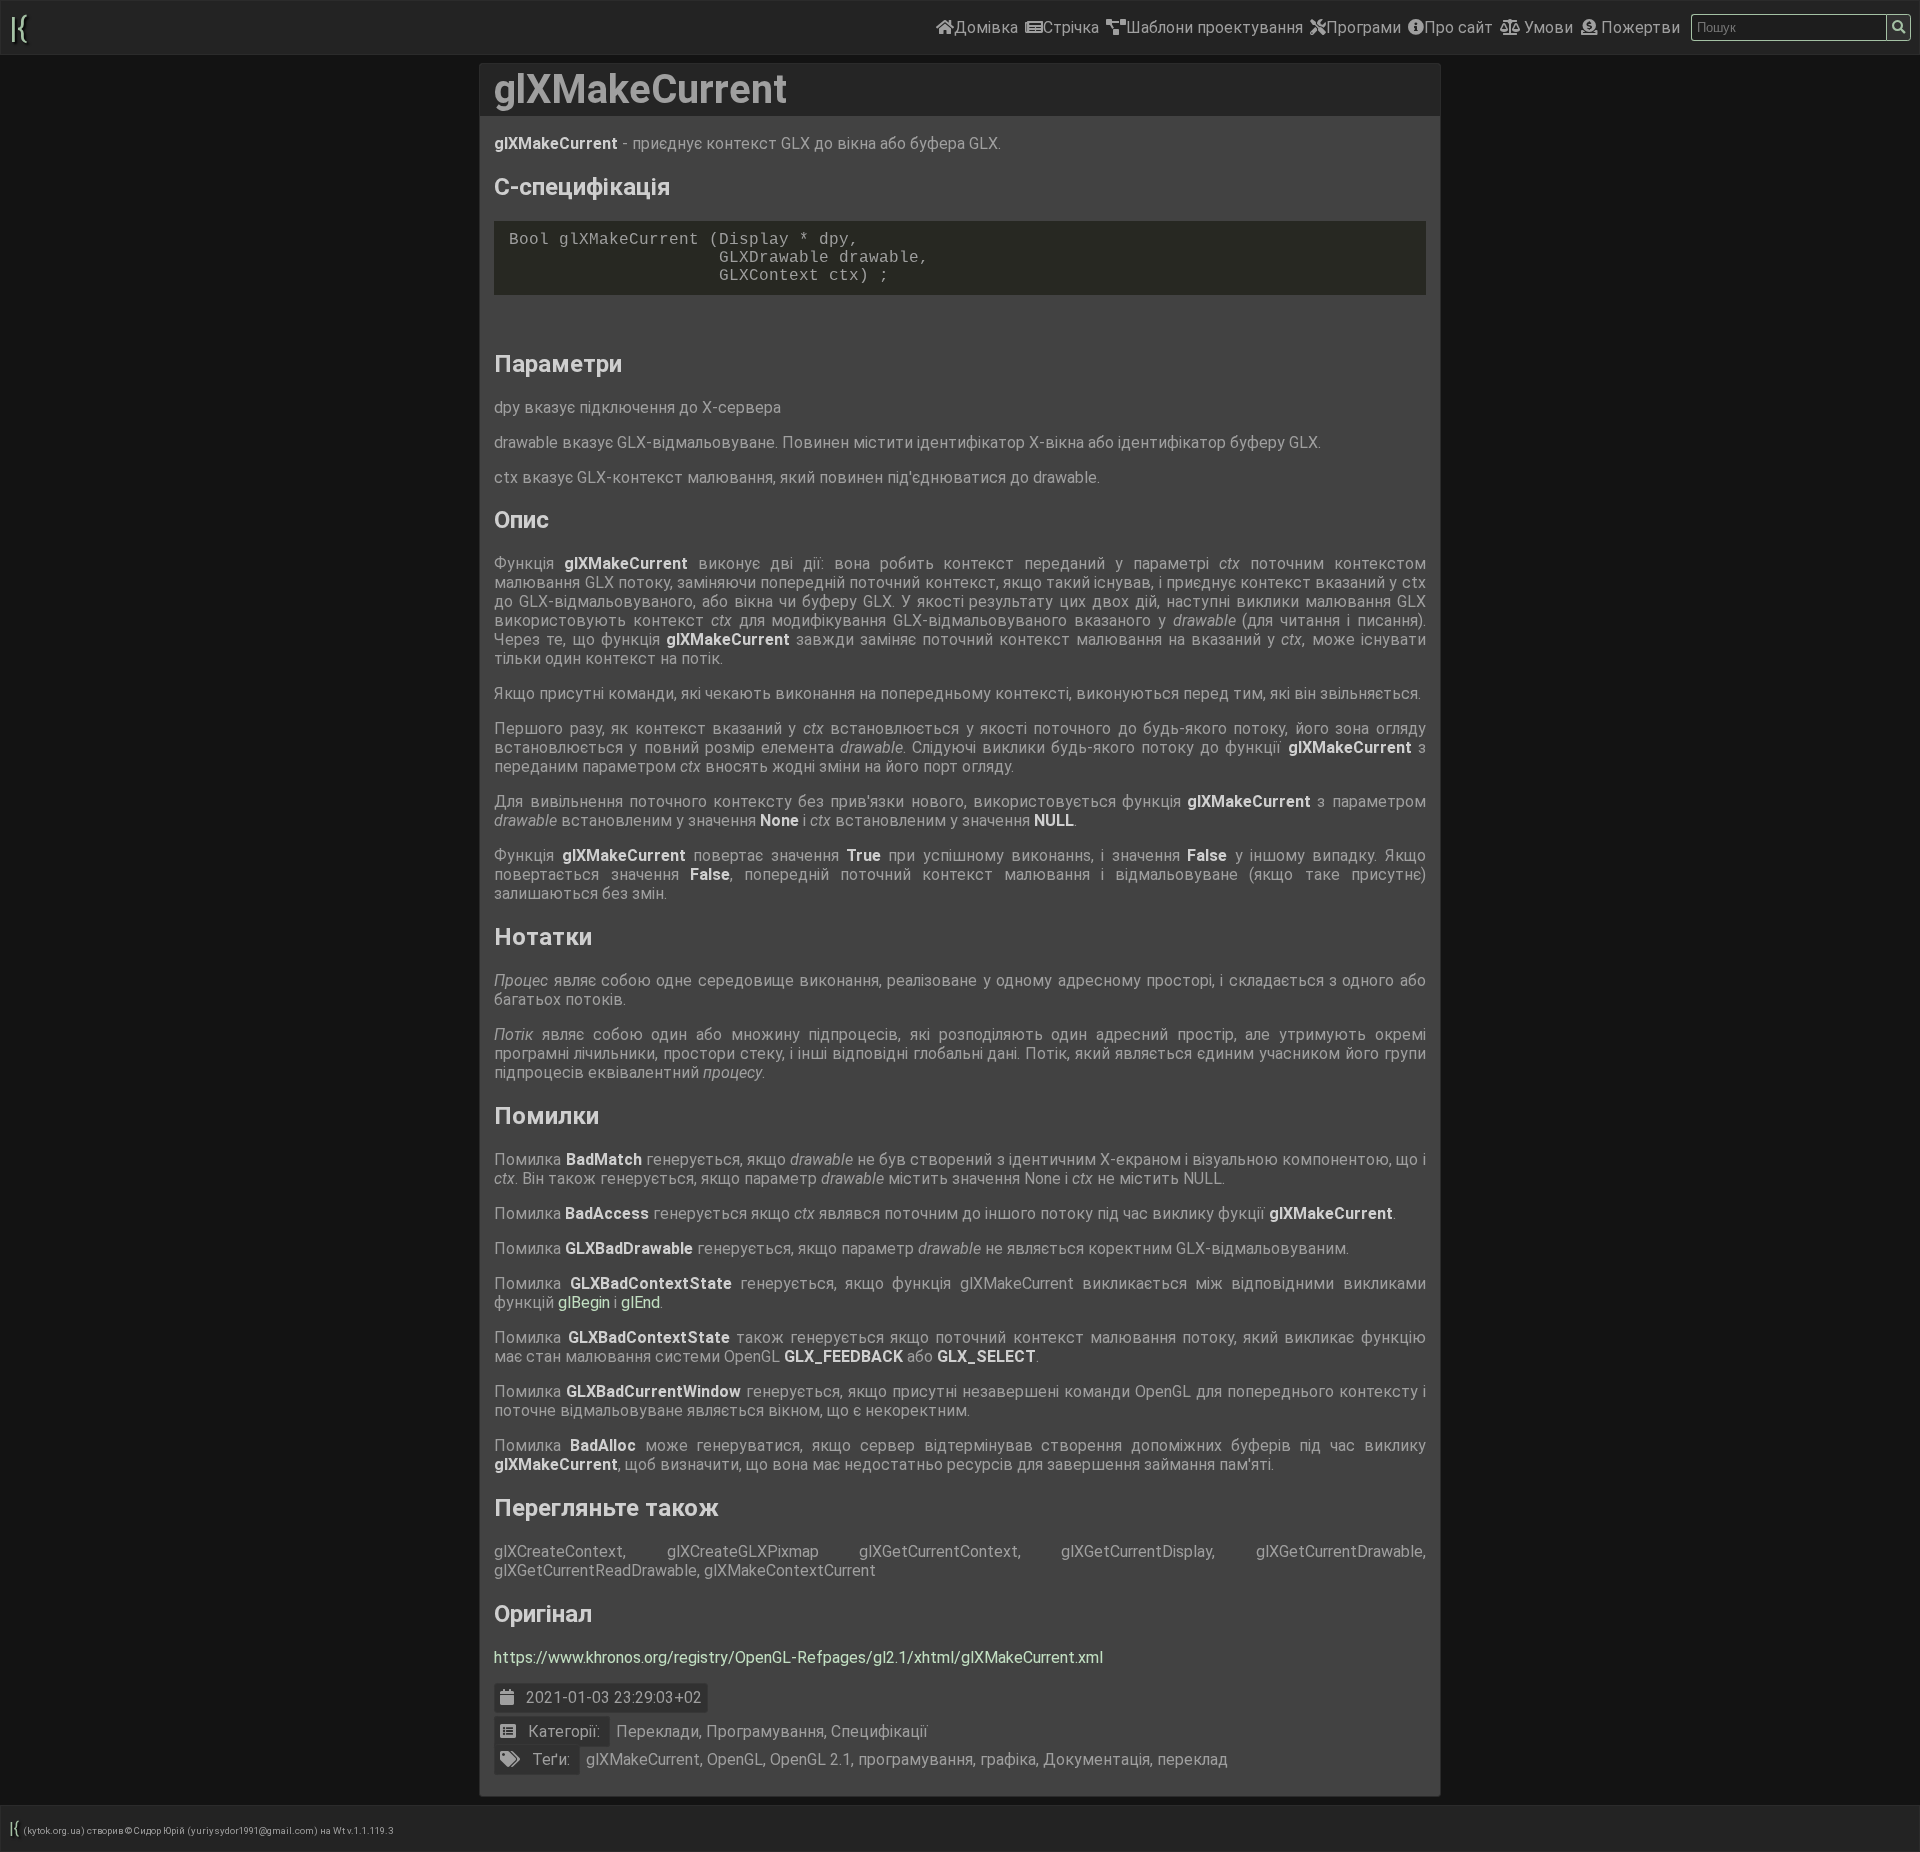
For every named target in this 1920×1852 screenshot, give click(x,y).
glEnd (640, 1302)
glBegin (586, 1302)
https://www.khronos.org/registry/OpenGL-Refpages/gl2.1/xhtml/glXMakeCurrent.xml (798, 1657)
